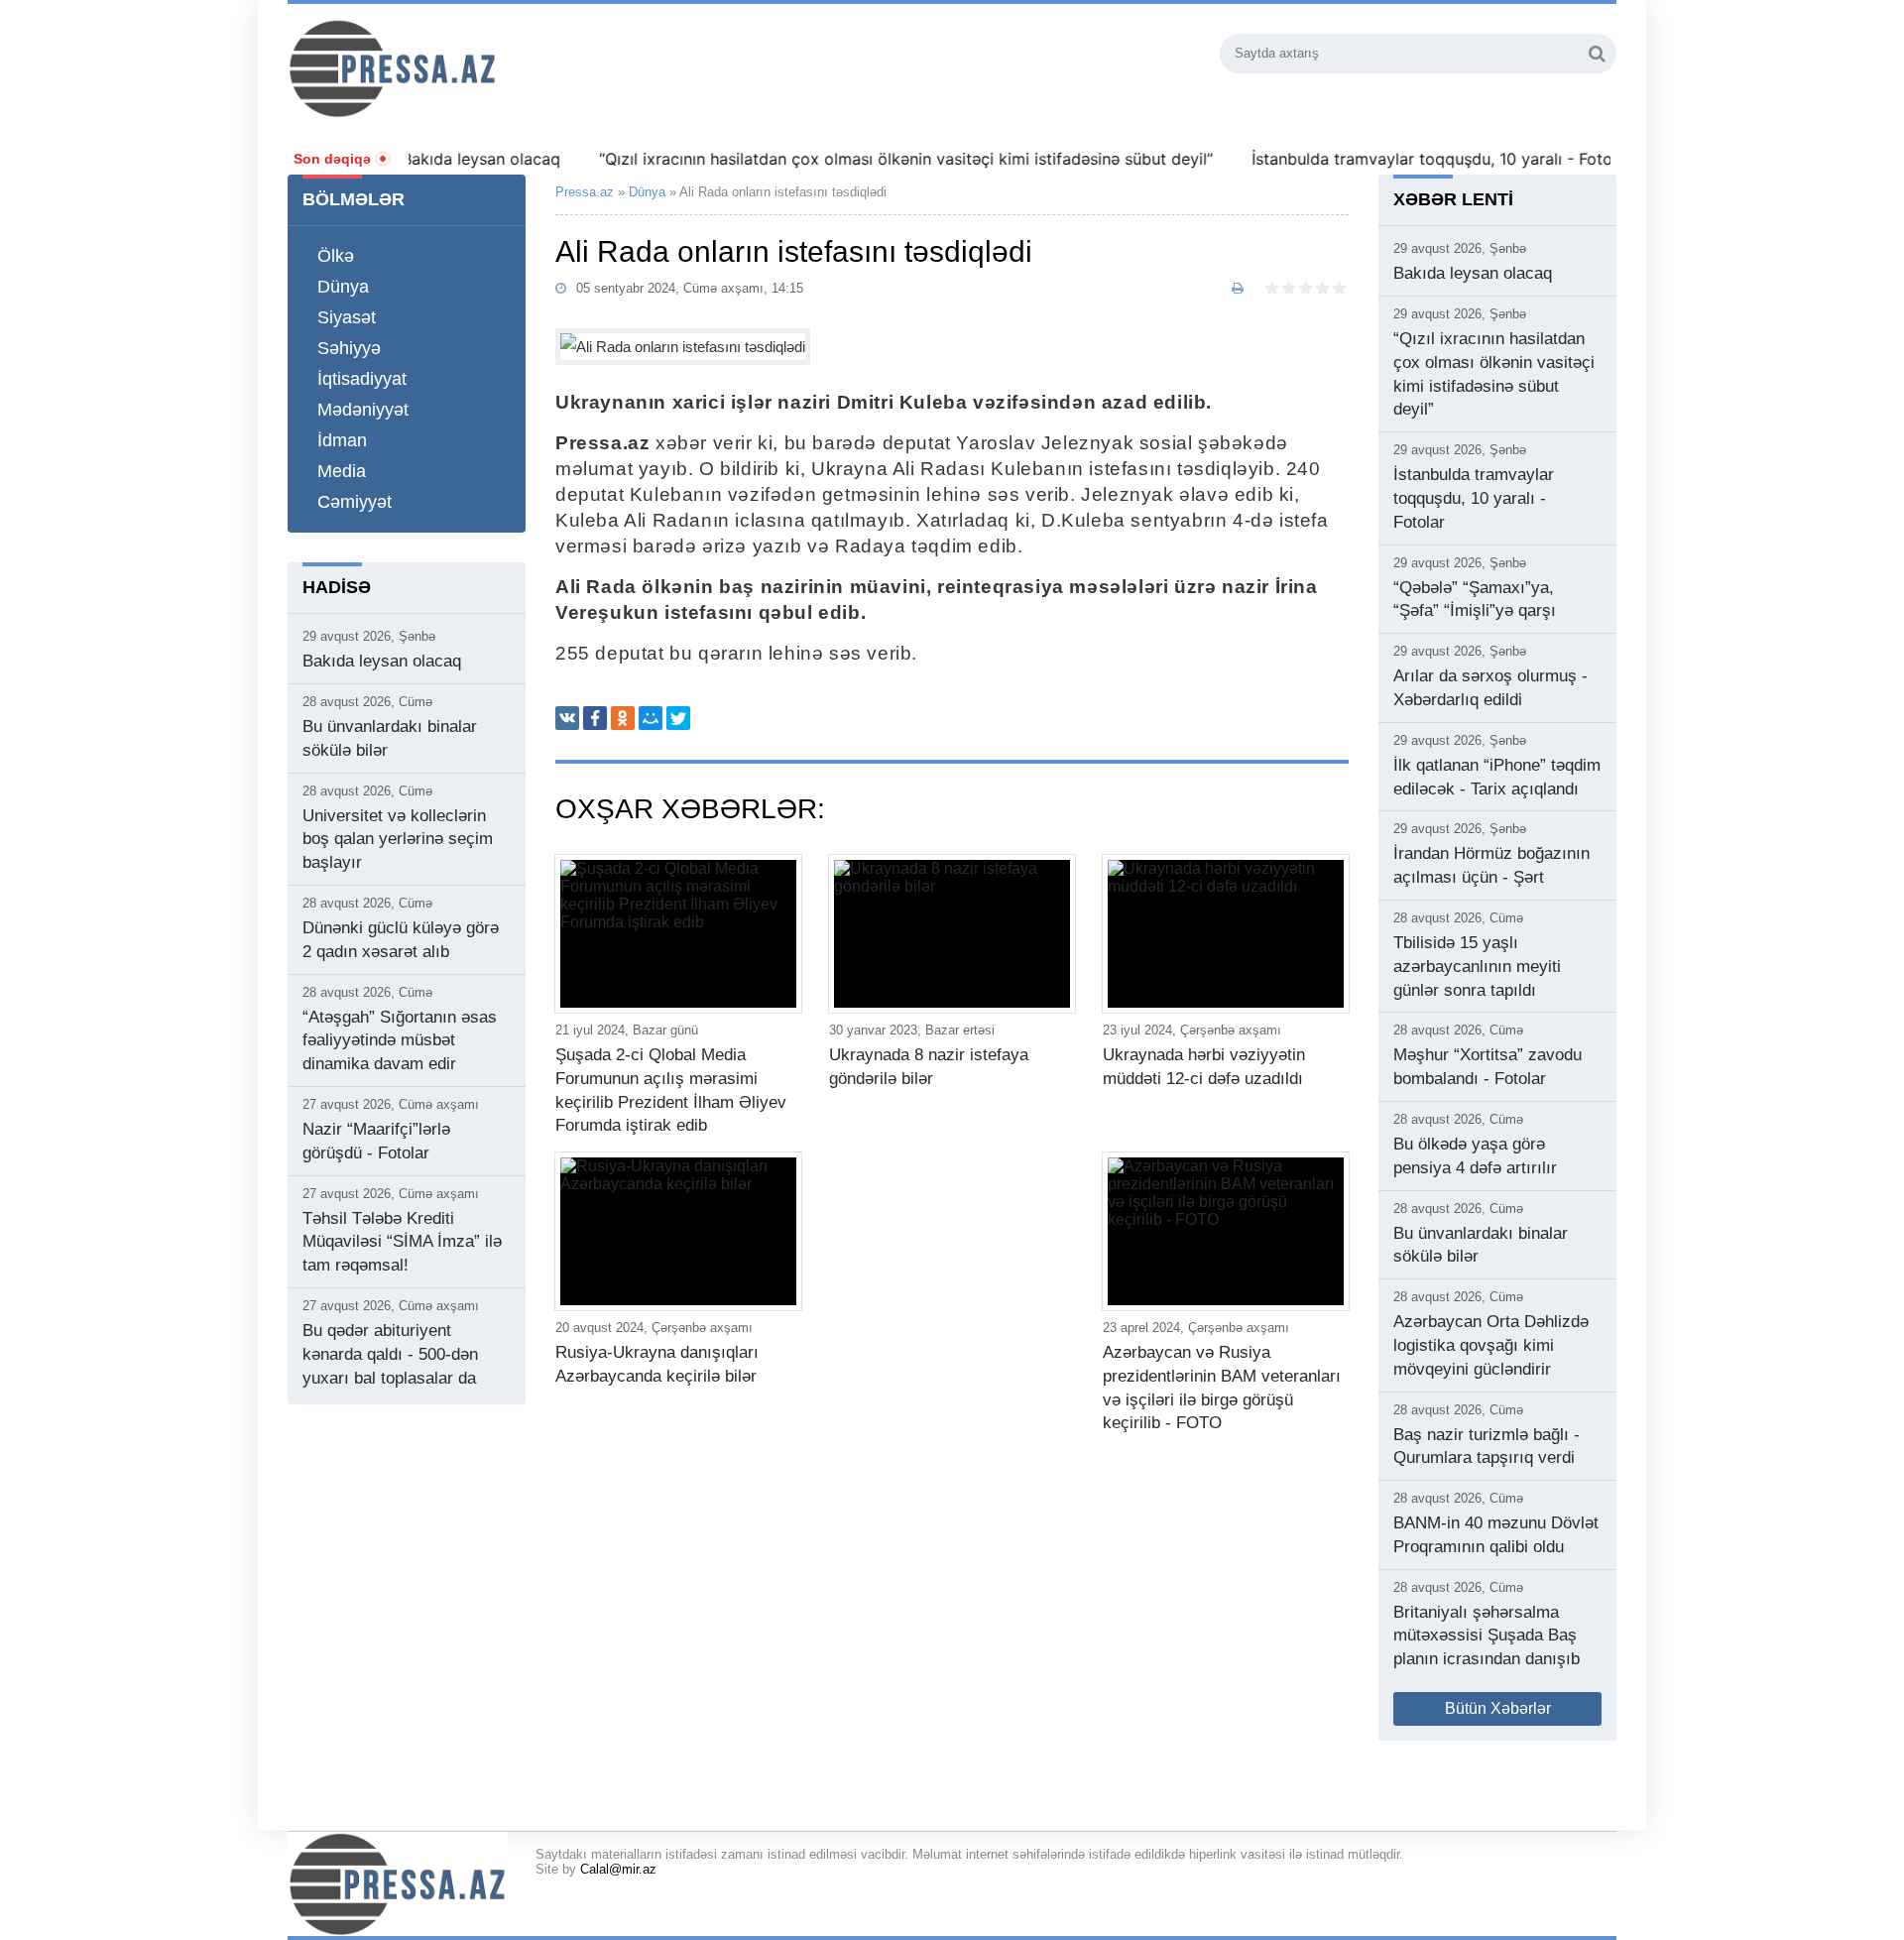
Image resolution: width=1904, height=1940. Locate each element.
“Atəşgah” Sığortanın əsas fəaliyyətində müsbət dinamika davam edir (400, 1041)
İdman (342, 440)
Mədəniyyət (363, 410)
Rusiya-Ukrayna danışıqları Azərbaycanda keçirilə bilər (657, 1364)
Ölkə (336, 256)
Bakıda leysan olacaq (445, 159)
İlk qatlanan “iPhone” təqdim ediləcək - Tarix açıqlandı (1497, 777)
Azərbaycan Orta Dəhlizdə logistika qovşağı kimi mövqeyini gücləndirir (1491, 1345)
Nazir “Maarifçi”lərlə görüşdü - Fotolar (376, 1141)
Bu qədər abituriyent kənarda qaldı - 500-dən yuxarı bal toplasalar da (390, 1354)
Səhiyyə (349, 348)
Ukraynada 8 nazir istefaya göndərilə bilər (929, 1067)
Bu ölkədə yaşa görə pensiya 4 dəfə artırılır (1475, 1156)
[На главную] (499, 68)
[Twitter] (678, 718)
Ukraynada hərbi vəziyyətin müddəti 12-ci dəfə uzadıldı (1204, 1067)
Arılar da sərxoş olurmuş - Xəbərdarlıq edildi (1490, 688)
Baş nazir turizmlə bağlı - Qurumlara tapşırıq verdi (1487, 1447)
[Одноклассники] (623, 718)
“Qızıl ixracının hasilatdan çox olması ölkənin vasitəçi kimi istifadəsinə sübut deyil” (870, 159)
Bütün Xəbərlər (1498, 1708)
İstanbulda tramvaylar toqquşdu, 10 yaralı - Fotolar (1406, 159)
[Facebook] (595, 718)
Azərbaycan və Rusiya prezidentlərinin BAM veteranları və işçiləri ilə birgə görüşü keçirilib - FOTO (1222, 1388)
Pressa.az (585, 192)
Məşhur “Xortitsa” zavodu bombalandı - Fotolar (1487, 1067)
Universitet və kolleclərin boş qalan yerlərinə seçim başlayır (398, 840)
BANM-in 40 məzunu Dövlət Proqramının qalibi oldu (1496, 1535)
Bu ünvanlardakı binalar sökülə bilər (390, 738)
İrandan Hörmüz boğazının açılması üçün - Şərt (1491, 865)
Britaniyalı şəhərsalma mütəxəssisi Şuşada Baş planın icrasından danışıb (1487, 1636)
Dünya (343, 287)
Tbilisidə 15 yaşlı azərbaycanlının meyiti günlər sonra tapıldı (1477, 967)
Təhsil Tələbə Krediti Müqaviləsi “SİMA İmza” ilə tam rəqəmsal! (402, 1242)
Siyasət (347, 317)
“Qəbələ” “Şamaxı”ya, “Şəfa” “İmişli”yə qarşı (1475, 600)
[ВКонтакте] (567, 718)
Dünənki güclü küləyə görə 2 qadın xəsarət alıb (401, 940)
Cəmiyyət (355, 502)
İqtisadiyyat (362, 379)
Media (342, 471)
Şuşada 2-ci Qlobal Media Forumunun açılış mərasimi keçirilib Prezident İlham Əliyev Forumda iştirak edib (671, 1090)
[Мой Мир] (651, 718)
